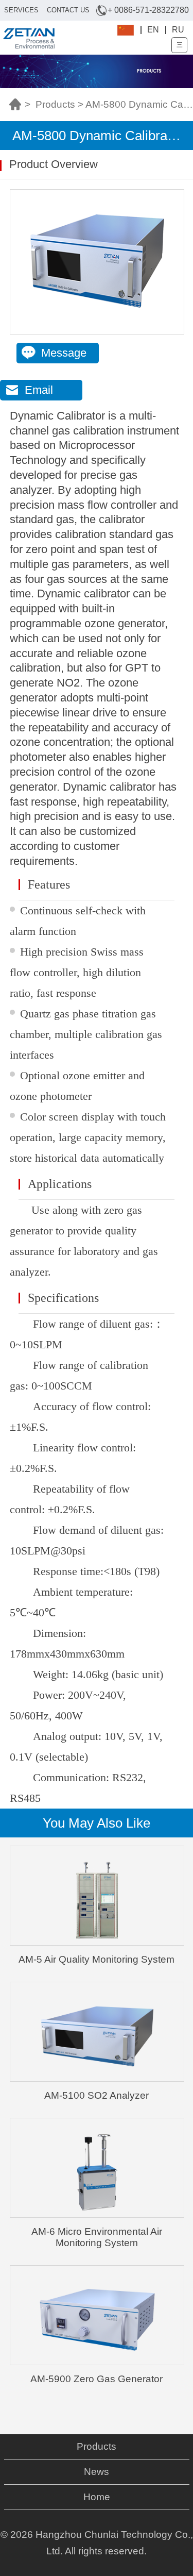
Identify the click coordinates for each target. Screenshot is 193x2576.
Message (64, 353)
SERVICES (21, 10)
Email (39, 390)
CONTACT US (68, 10)
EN (153, 30)
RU (178, 30)
